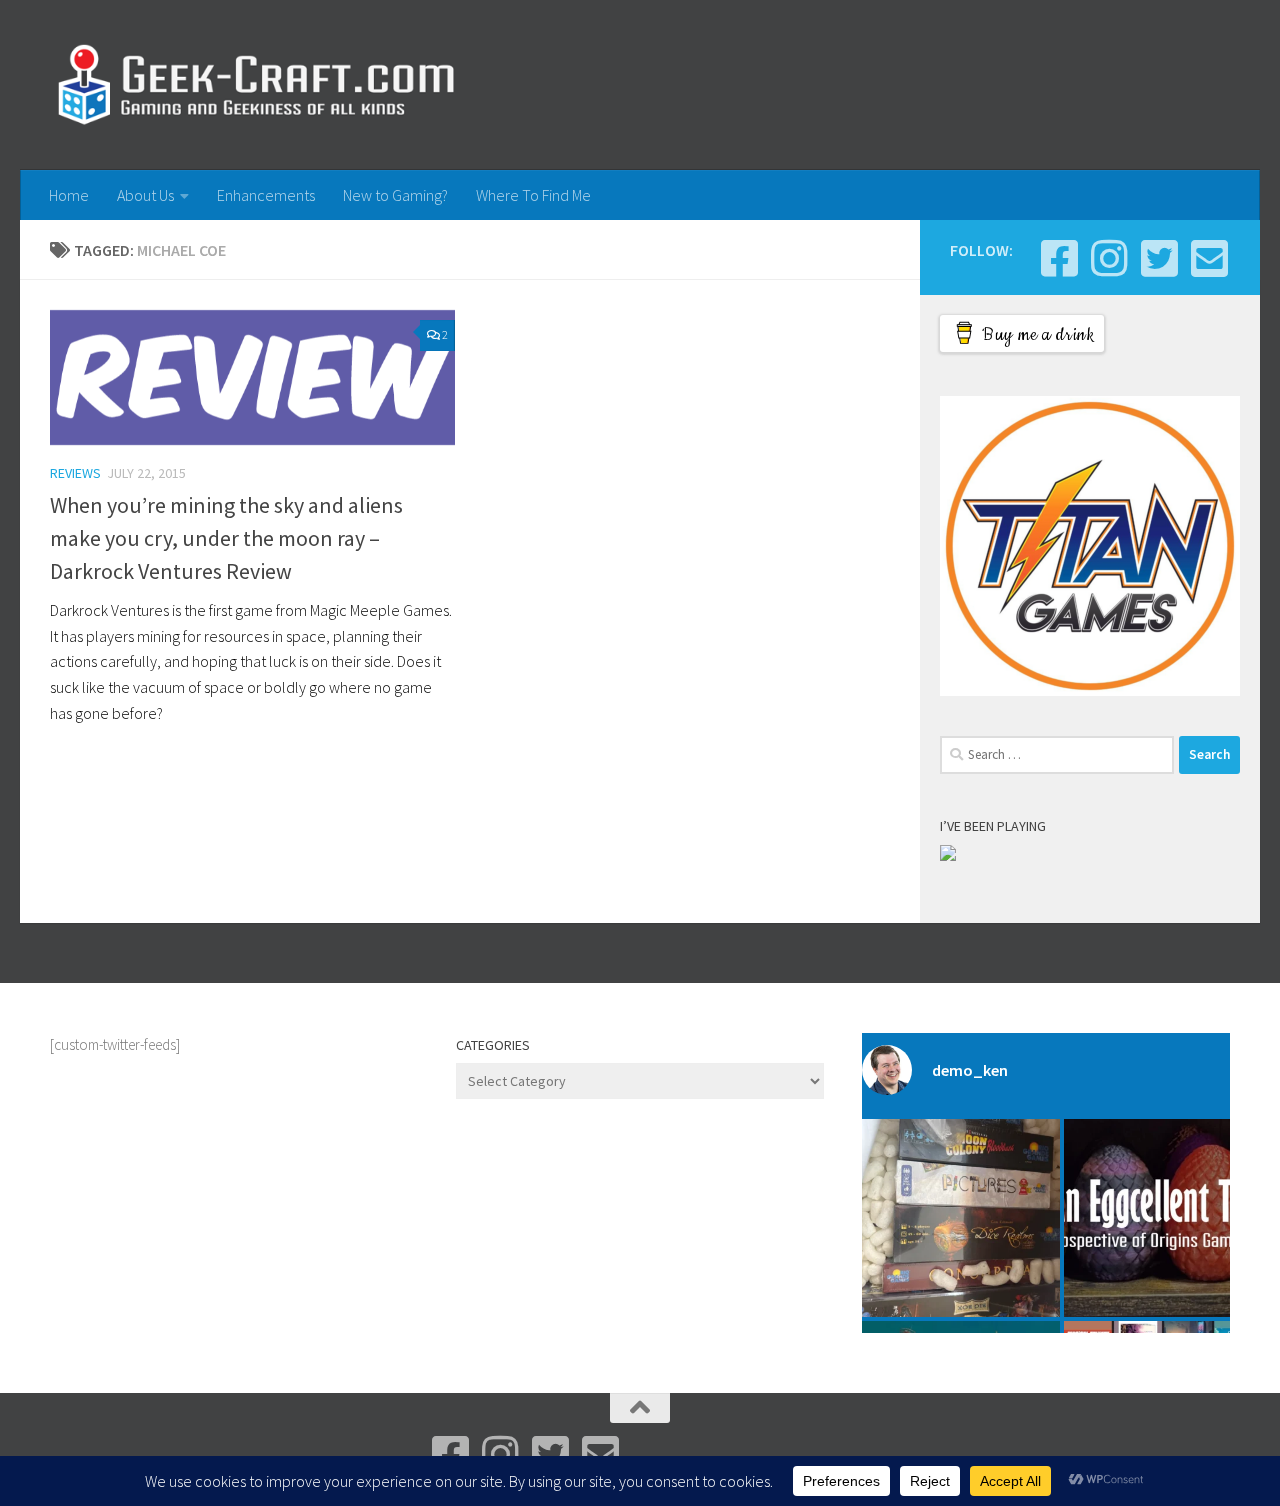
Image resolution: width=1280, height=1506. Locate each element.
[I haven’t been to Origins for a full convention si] (1163, 1218)
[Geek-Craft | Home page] (255, 85)
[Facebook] (1059, 258)
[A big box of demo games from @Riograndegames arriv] (961, 1218)
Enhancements (266, 195)
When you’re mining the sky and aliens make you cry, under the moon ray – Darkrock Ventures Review (226, 538)
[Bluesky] (1159, 258)
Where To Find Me (533, 195)
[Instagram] (1109, 258)
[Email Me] (1209, 258)
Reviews (75, 473)
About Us (145, 195)
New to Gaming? (395, 195)
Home (69, 195)
